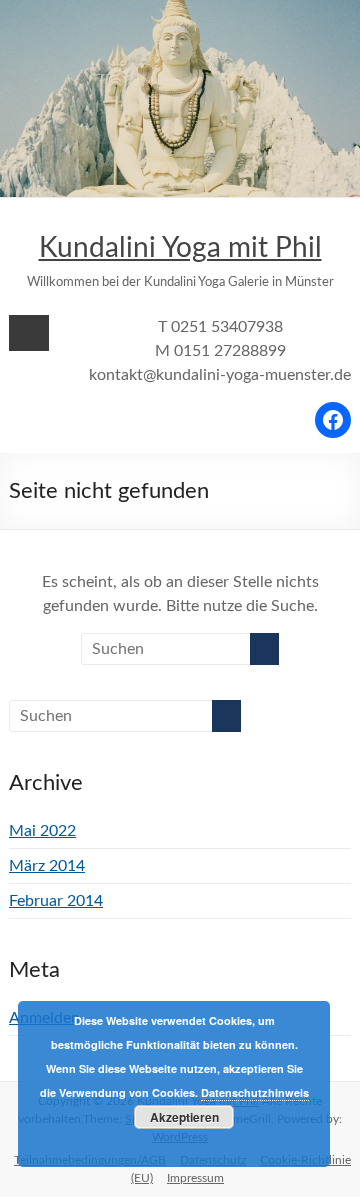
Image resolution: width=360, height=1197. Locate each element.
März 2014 (47, 866)
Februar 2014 (56, 901)
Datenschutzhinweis (255, 1092)
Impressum (195, 1178)
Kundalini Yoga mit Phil (180, 248)
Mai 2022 (42, 831)
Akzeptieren (184, 1117)
